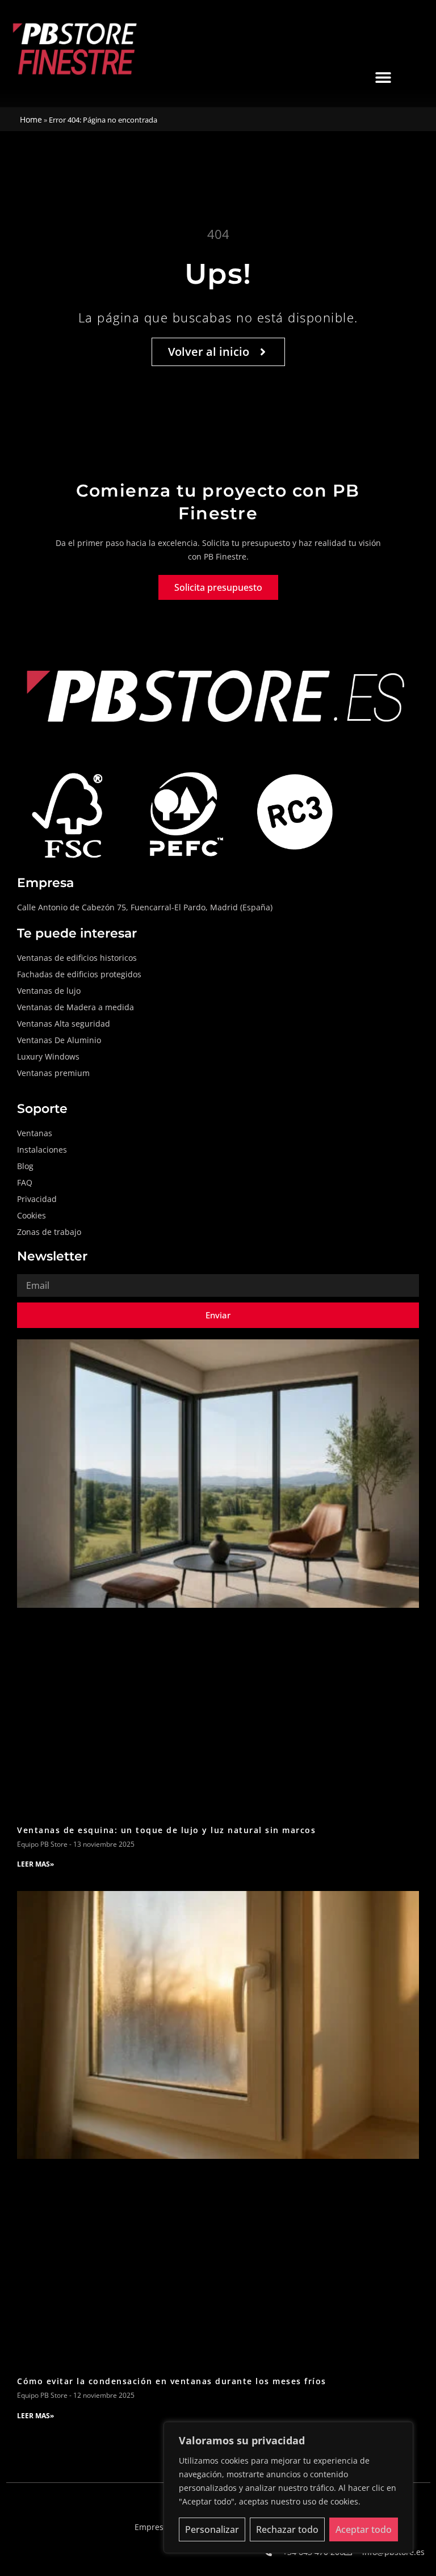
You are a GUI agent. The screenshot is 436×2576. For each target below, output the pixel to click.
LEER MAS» (35, 1864)
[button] (383, 77)
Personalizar (212, 2529)
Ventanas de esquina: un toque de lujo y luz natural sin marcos (166, 1830)
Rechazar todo (287, 2529)
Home (31, 119)
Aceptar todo (364, 2529)
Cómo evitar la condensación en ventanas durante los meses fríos (172, 2381)
